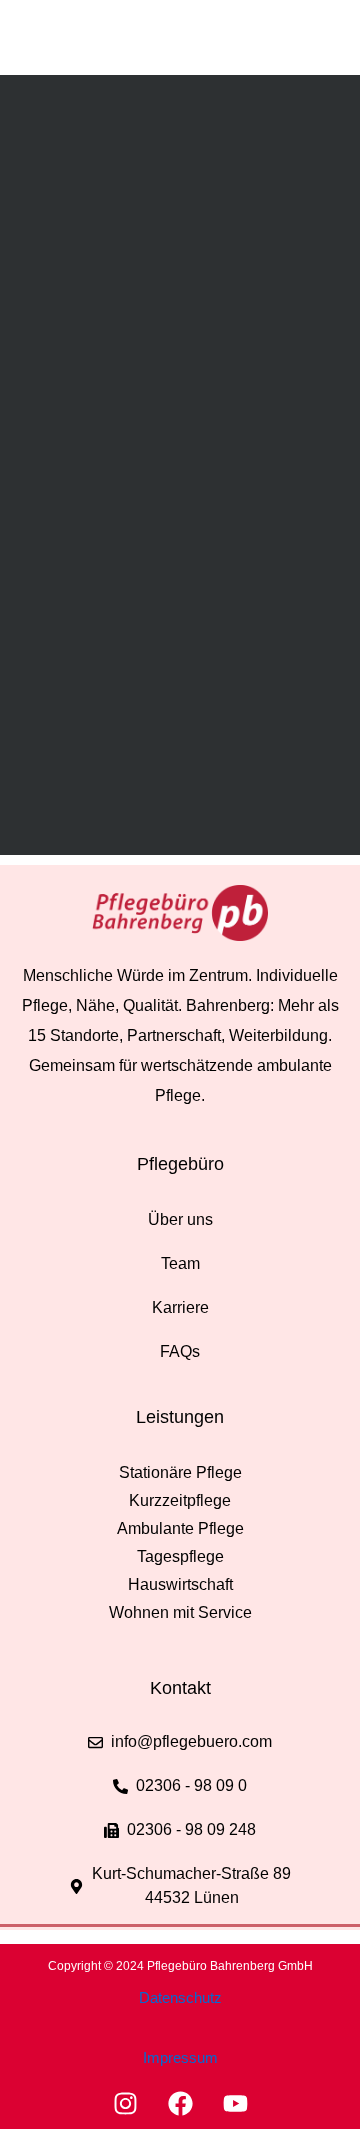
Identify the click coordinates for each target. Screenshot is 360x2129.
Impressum (180, 2057)
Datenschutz (180, 1997)
